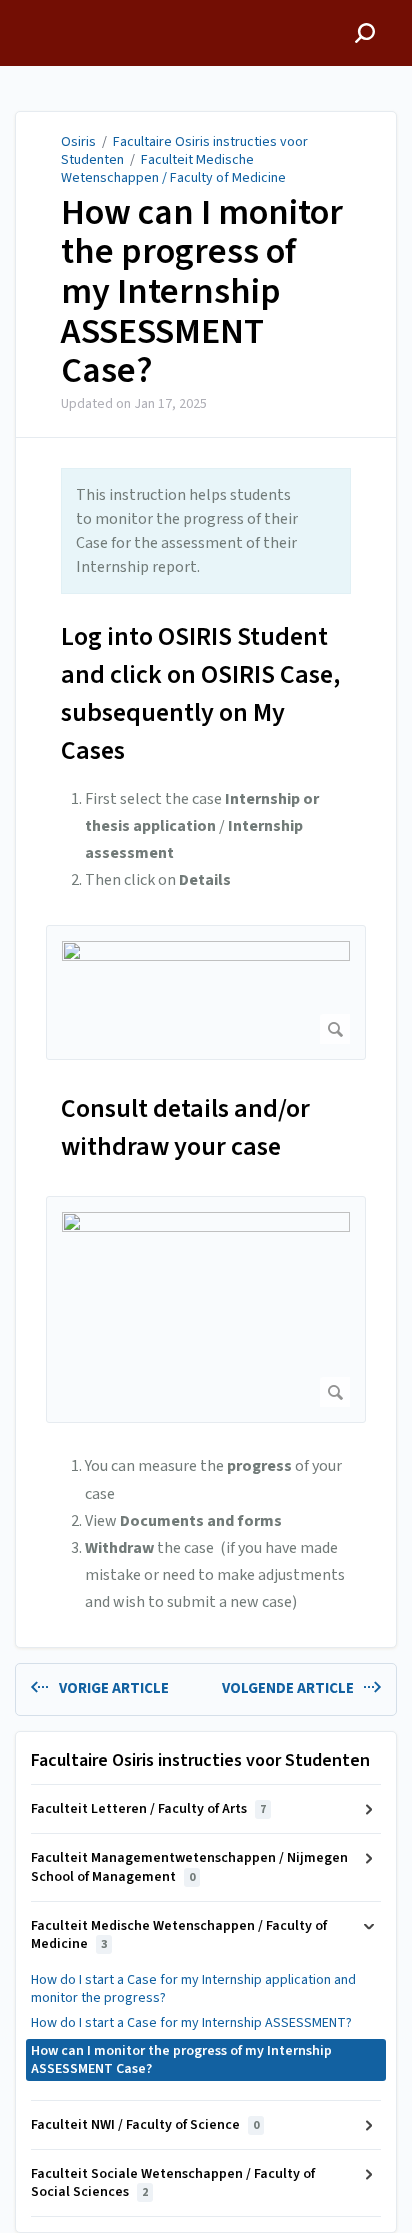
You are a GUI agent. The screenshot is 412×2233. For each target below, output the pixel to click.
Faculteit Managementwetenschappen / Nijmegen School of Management (189, 1867)
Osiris (78, 142)
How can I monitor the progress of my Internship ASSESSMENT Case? (202, 292)
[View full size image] (206, 993)
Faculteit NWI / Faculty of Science (145, 2125)
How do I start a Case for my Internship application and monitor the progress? (193, 1989)
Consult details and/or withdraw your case (185, 1127)
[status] (206, 531)
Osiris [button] (35, 10)
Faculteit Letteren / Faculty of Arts (148, 1809)
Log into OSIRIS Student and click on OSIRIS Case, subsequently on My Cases (200, 693)
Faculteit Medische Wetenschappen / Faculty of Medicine (173, 169)
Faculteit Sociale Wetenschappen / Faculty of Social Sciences (173, 2183)
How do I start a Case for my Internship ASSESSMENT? (191, 2023)
